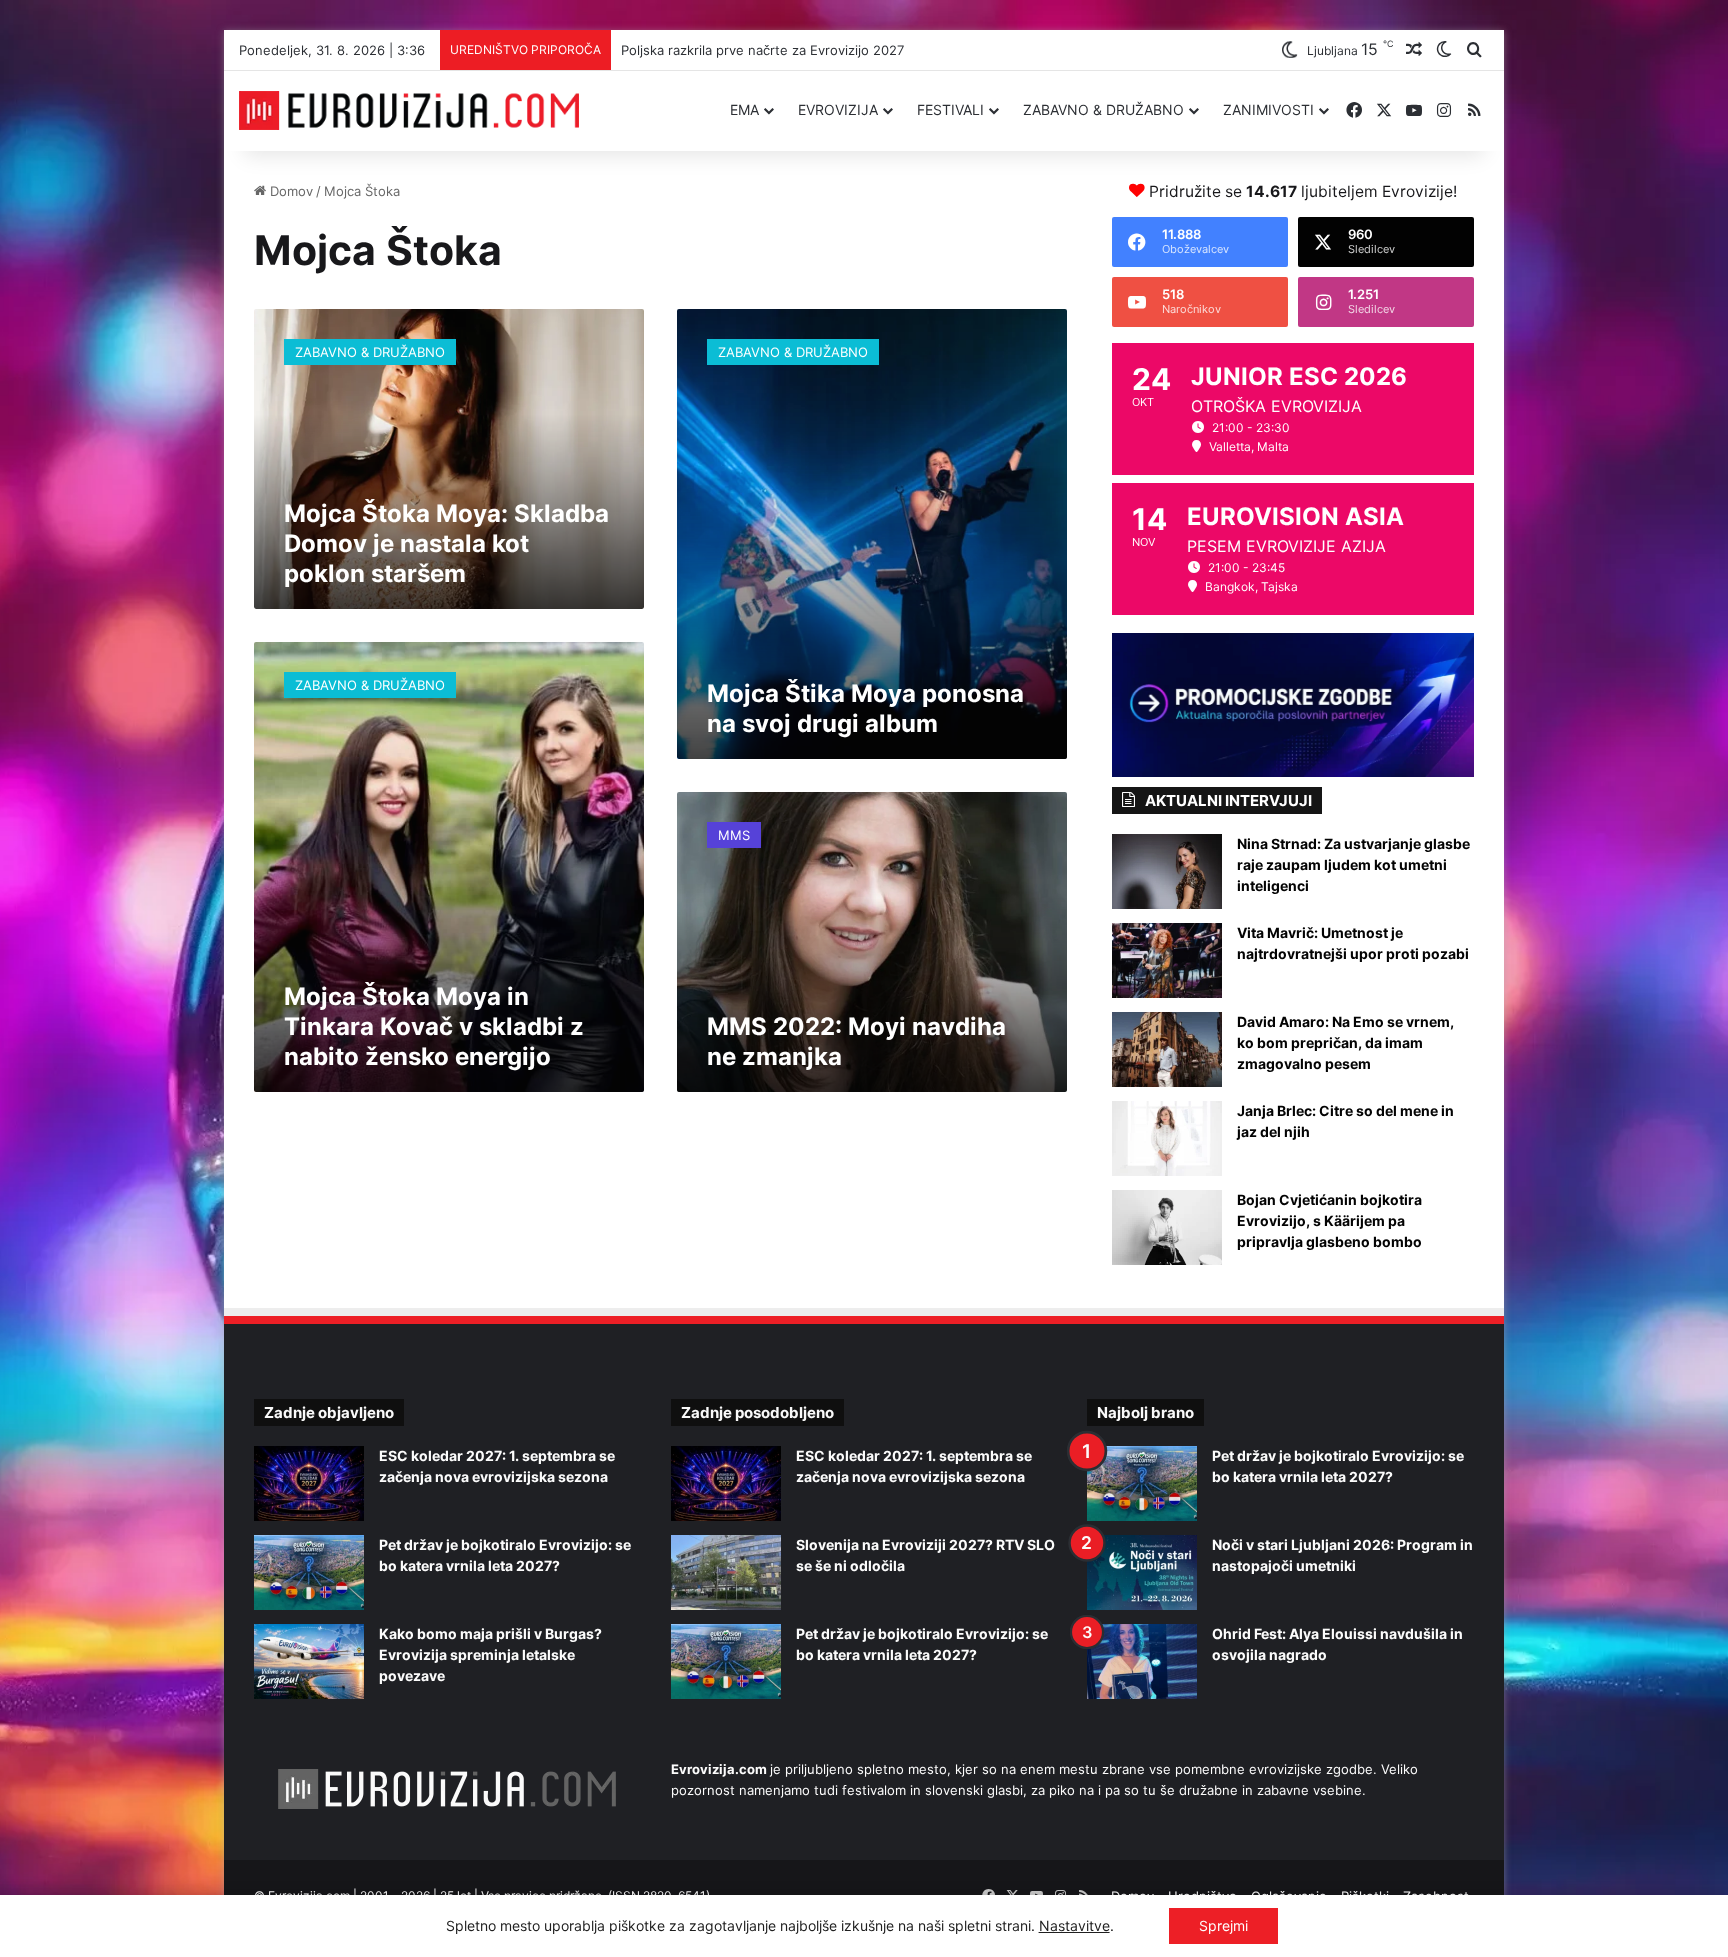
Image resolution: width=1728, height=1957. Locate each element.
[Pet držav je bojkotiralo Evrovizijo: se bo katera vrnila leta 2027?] (309, 1572)
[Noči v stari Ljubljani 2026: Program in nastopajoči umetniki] (1142, 1572)
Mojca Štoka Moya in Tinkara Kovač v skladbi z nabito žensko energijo (434, 1026)
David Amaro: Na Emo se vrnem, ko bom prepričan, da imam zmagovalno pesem (1345, 1042)
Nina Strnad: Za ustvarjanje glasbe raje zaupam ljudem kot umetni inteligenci (1353, 864)
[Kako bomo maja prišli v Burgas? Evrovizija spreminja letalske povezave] (309, 1661)
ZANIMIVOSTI (1268, 109)
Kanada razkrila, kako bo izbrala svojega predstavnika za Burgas (814, 50)
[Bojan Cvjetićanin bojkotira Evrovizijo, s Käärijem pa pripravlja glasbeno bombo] (1167, 1227)
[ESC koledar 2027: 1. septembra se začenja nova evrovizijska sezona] (309, 1483)
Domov (289, 191)
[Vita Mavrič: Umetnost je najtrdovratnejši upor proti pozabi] (1167, 960)
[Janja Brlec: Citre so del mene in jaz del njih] (1167, 1138)
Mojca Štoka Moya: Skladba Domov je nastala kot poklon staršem (446, 543)
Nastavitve (1074, 1925)
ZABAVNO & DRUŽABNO (1103, 109)
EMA (744, 109)
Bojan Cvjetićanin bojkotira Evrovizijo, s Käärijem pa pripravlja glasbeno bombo (1329, 1220)
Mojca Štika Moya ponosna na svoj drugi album (865, 708)
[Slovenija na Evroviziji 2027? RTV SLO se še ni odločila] (726, 1572)
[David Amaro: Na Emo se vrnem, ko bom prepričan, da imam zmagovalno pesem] (1167, 1049)
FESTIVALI (950, 109)
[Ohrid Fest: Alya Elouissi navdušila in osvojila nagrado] (1142, 1661)
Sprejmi (1223, 1925)
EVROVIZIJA (838, 109)
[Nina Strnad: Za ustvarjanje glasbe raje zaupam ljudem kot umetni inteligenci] (1167, 871)
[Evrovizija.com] (409, 111)
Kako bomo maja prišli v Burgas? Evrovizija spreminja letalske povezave (490, 1654)
